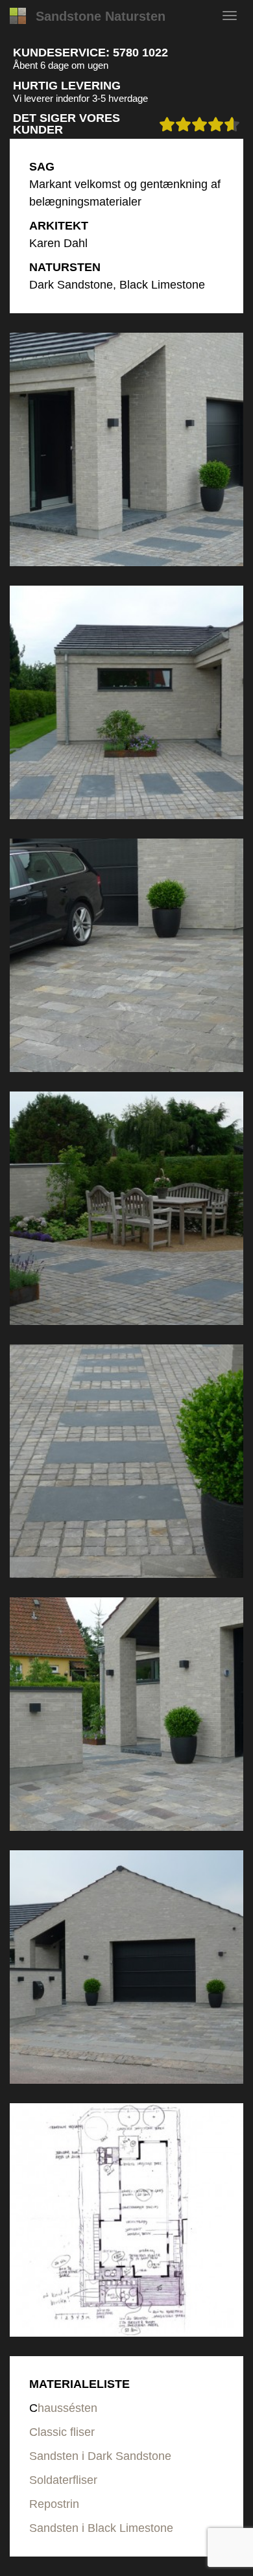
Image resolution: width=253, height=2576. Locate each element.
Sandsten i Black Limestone (101, 2528)
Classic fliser (62, 2432)
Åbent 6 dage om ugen (61, 65)
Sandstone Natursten (101, 16)
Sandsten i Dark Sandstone (100, 2456)
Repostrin (54, 2504)
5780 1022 (140, 53)
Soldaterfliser (63, 2480)
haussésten (67, 2408)
